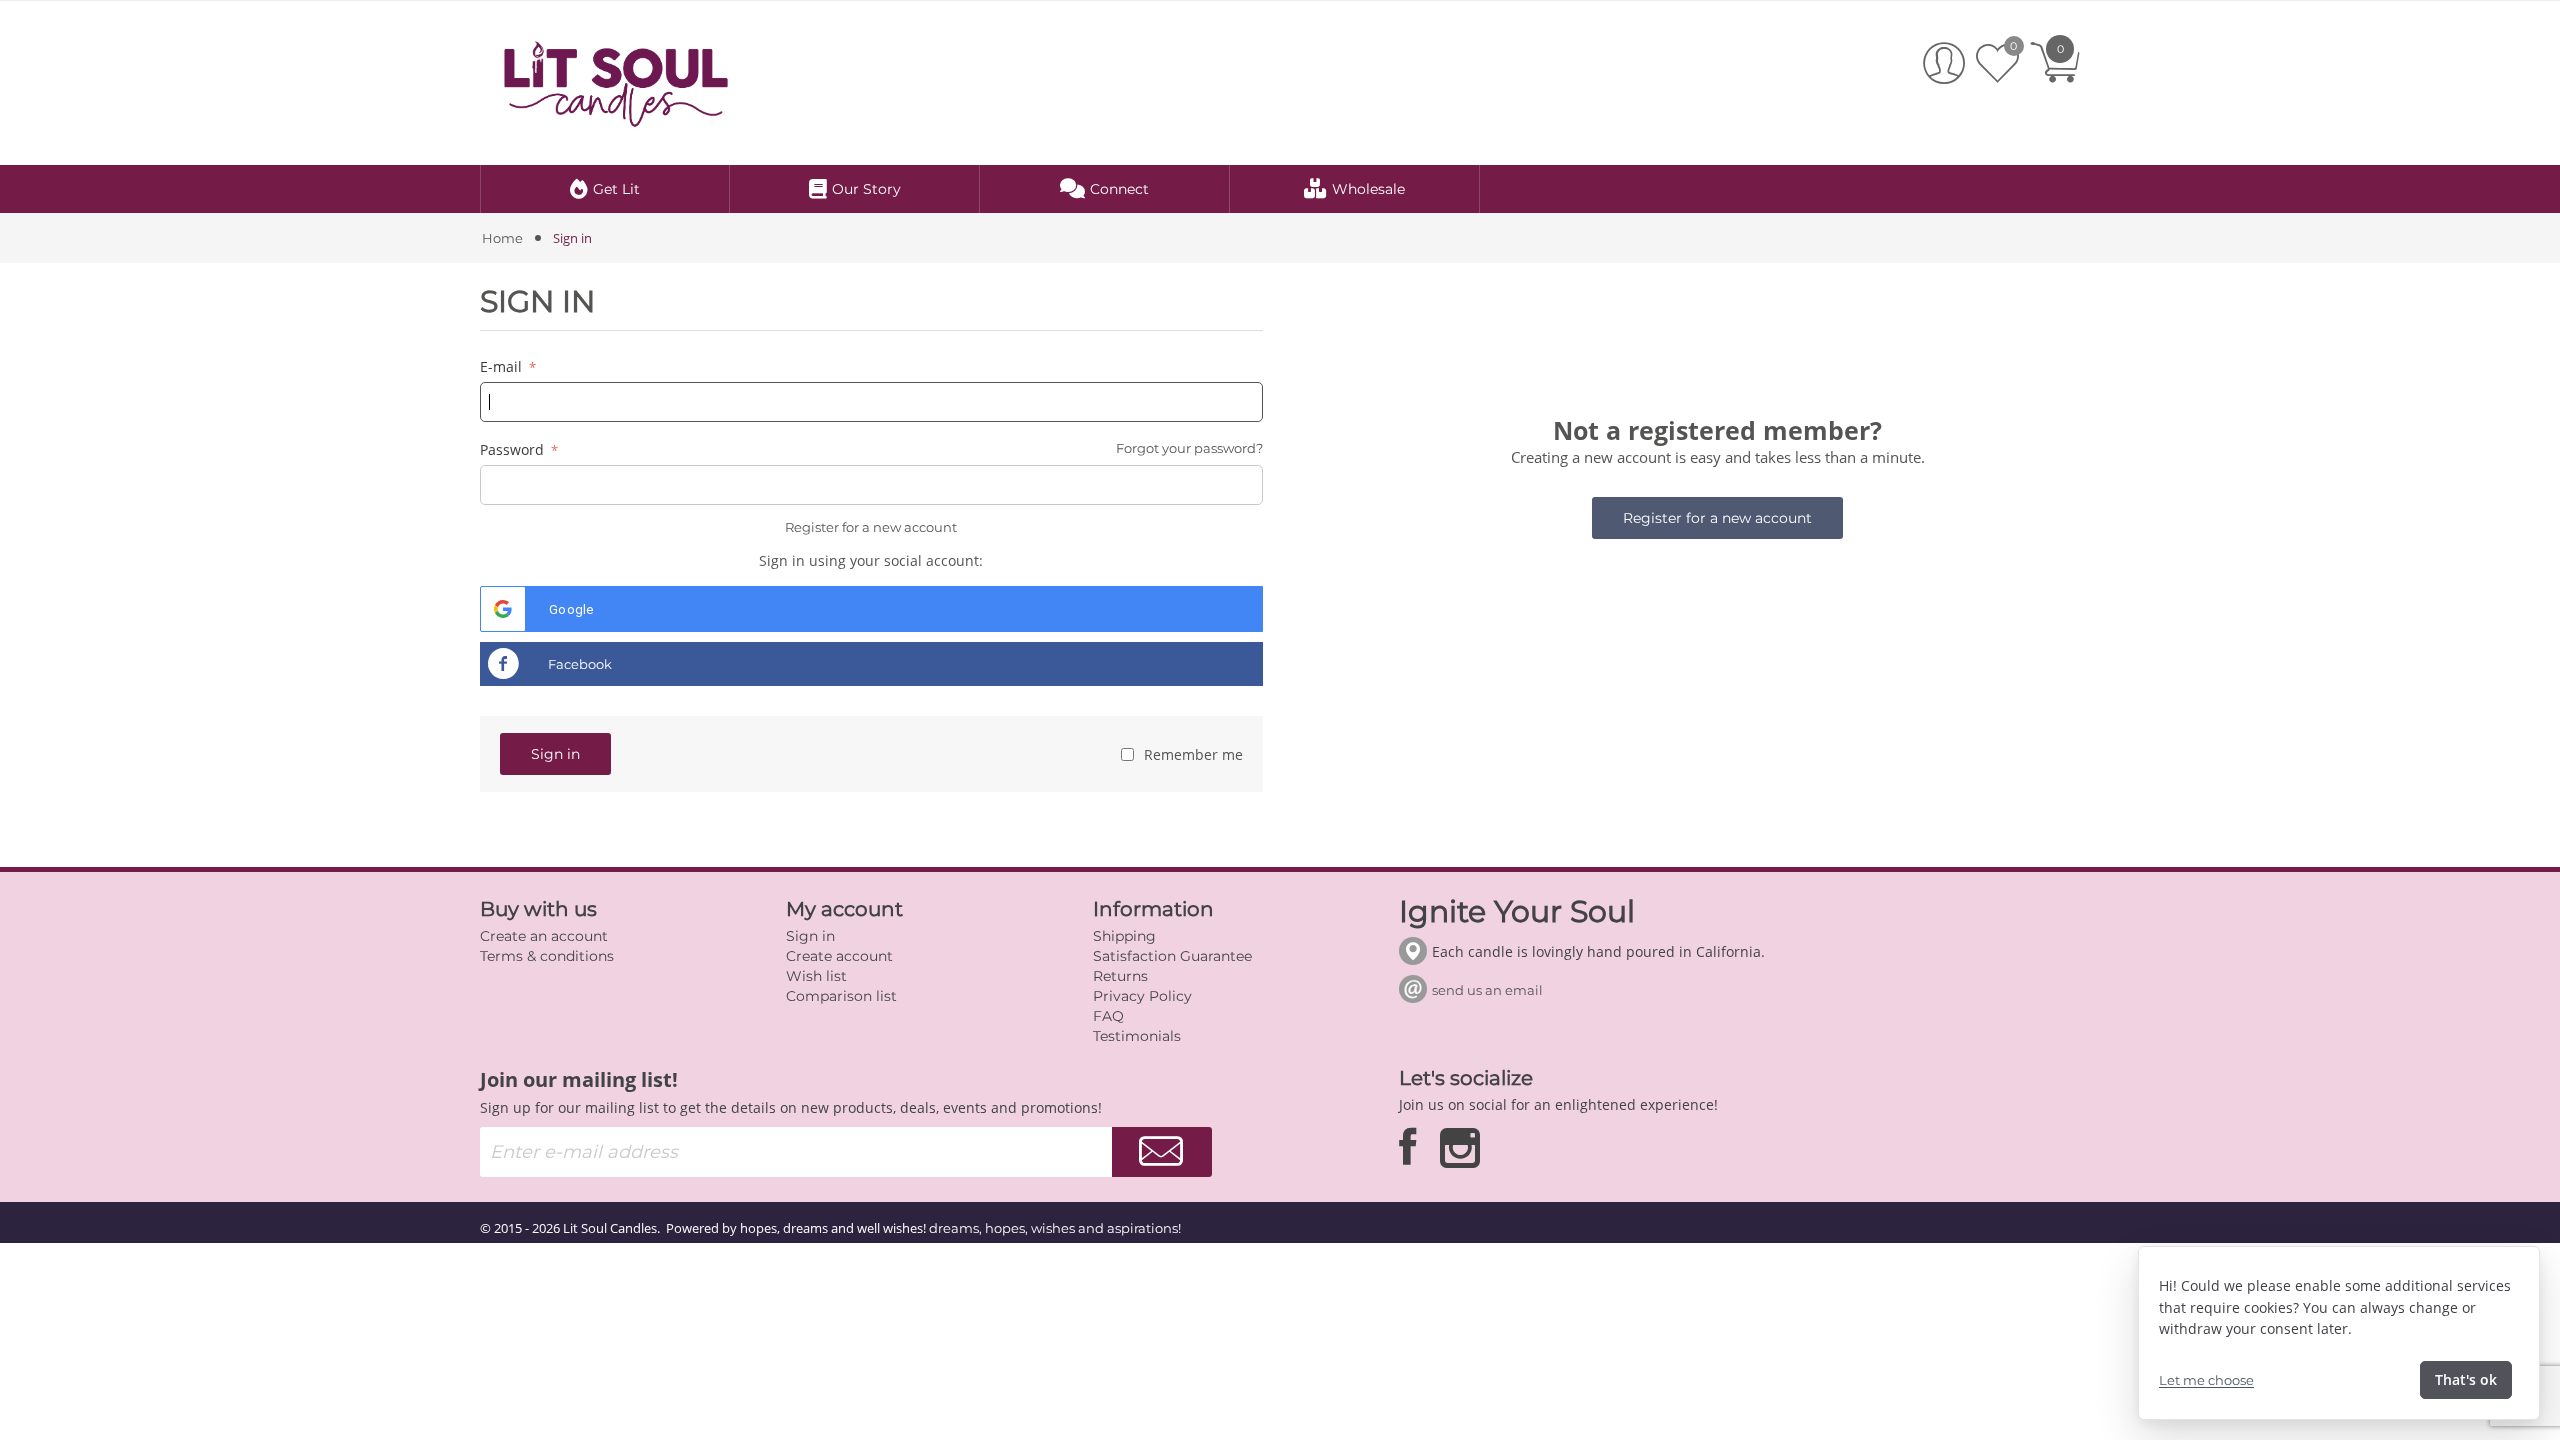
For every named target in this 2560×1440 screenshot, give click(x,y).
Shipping (1124, 936)
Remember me (1191, 754)
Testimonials (1137, 1036)
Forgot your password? (1189, 448)
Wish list (816, 976)
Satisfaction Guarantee (1172, 956)
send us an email (1487, 990)
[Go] (1162, 1152)
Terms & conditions (547, 956)
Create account (839, 956)
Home (502, 238)
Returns (1120, 976)
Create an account (544, 936)
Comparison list (841, 996)
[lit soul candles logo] (616, 81)
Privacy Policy (1142, 996)
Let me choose (2206, 1380)
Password (514, 449)
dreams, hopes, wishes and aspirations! (1055, 1228)
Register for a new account (871, 527)
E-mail (503, 366)
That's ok (2466, 1379)
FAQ (1108, 1016)
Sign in (555, 754)
